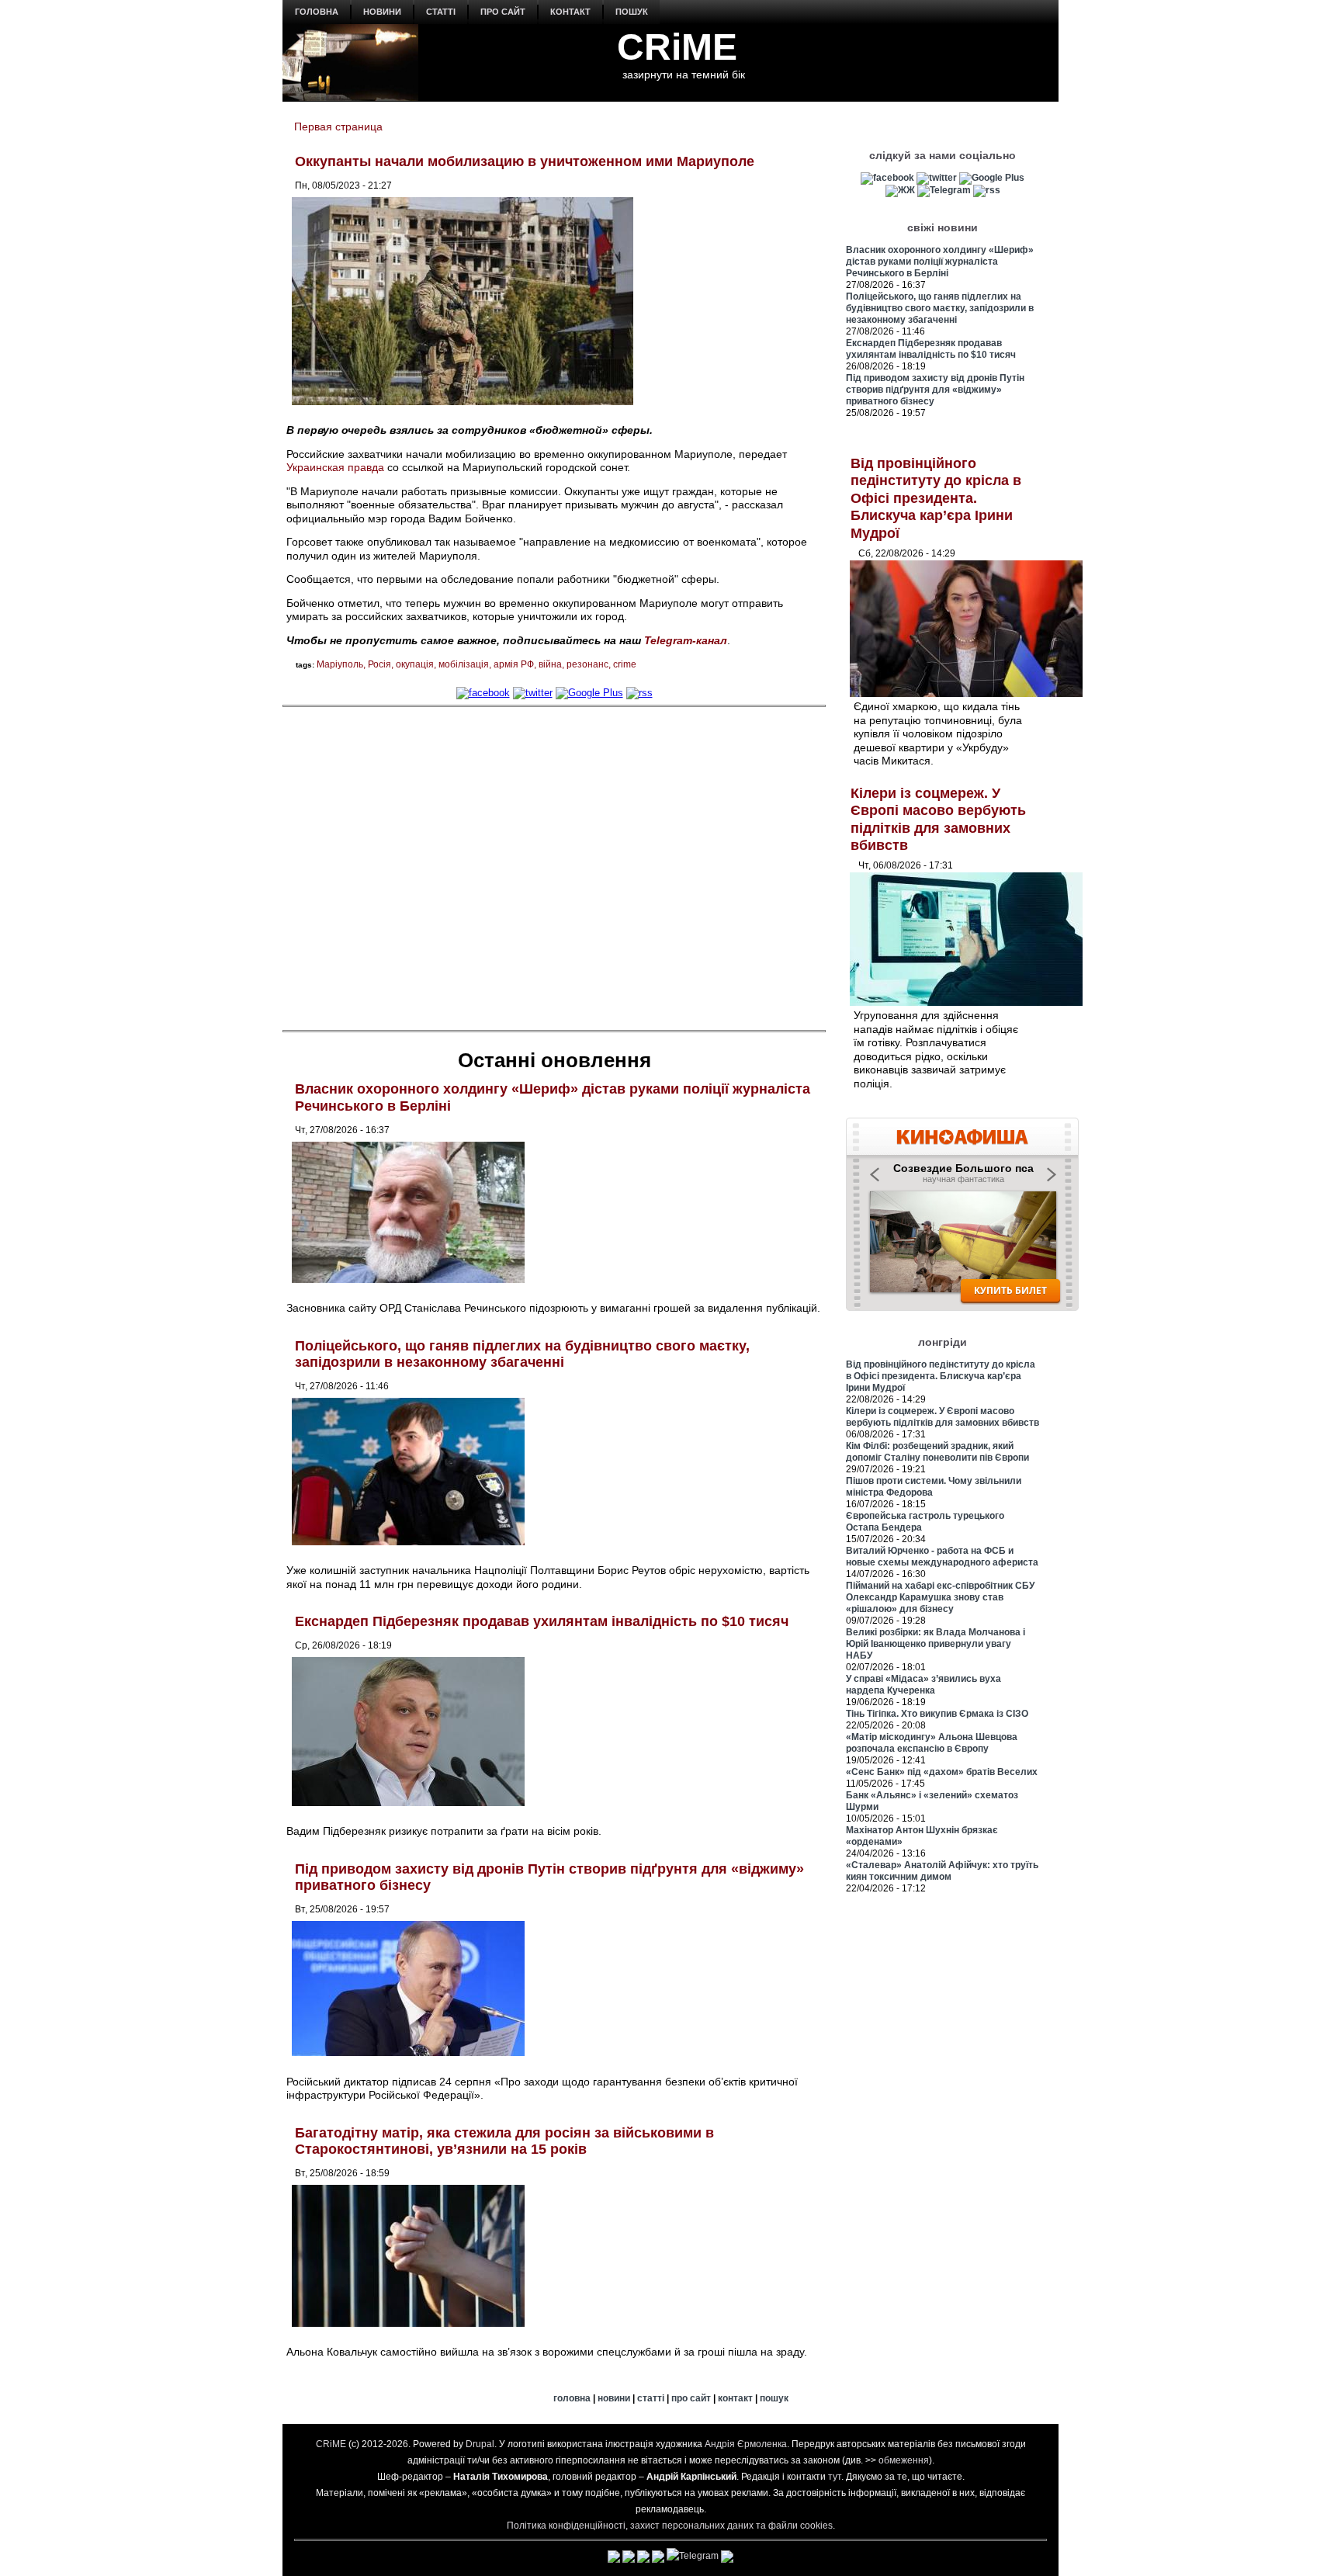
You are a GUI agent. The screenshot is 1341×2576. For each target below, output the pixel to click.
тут (835, 2477)
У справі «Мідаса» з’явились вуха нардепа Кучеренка (923, 1685)
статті (441, 12)
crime (625, 664)
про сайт (503, 12)
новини (382, 12)
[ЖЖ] (900, 190)
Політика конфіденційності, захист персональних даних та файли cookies (670, 2526)
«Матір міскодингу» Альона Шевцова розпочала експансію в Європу (932, 1743)
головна (317, 12)
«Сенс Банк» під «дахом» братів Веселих (942, 1772)
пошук (632, 12)
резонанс (587, 664)
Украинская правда (335, 467)
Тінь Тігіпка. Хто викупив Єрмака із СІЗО (937, 1714)
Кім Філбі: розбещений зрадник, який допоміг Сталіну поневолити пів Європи (937, 1452)
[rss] (639, 693)
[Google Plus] (589, 693)
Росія (379, 664)
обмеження (904, 2460)
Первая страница (338, 127)
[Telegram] (944, 190)
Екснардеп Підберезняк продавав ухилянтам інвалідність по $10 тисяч (542, 1621)
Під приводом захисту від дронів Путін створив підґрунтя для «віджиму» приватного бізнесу (935, 390)
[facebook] (483, 693)
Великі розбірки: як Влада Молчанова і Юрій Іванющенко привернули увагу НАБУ (936, 1644)
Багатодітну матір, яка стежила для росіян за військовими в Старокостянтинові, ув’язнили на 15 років (504, 2141)
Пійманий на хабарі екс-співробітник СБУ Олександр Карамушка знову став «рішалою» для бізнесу (940, 1597)
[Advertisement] (554, 867)
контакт (570, 12)
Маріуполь (340, 664)
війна (550, 664)
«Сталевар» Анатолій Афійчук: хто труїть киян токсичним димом (942, 1871)
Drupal (480, 2444)
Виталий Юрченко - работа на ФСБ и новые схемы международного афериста (942, 1557)
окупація (415, 664)
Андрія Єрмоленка (746, 2444)
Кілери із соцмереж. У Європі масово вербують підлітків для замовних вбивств (943, 1417)
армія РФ (514, 664)
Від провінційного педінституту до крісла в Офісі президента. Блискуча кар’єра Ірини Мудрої (936, 498)
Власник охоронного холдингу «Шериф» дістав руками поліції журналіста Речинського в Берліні (940, 262)
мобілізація (464, 664)
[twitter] (533, 693)
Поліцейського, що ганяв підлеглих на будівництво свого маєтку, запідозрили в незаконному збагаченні (522, 1354)
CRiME (677, 47)
